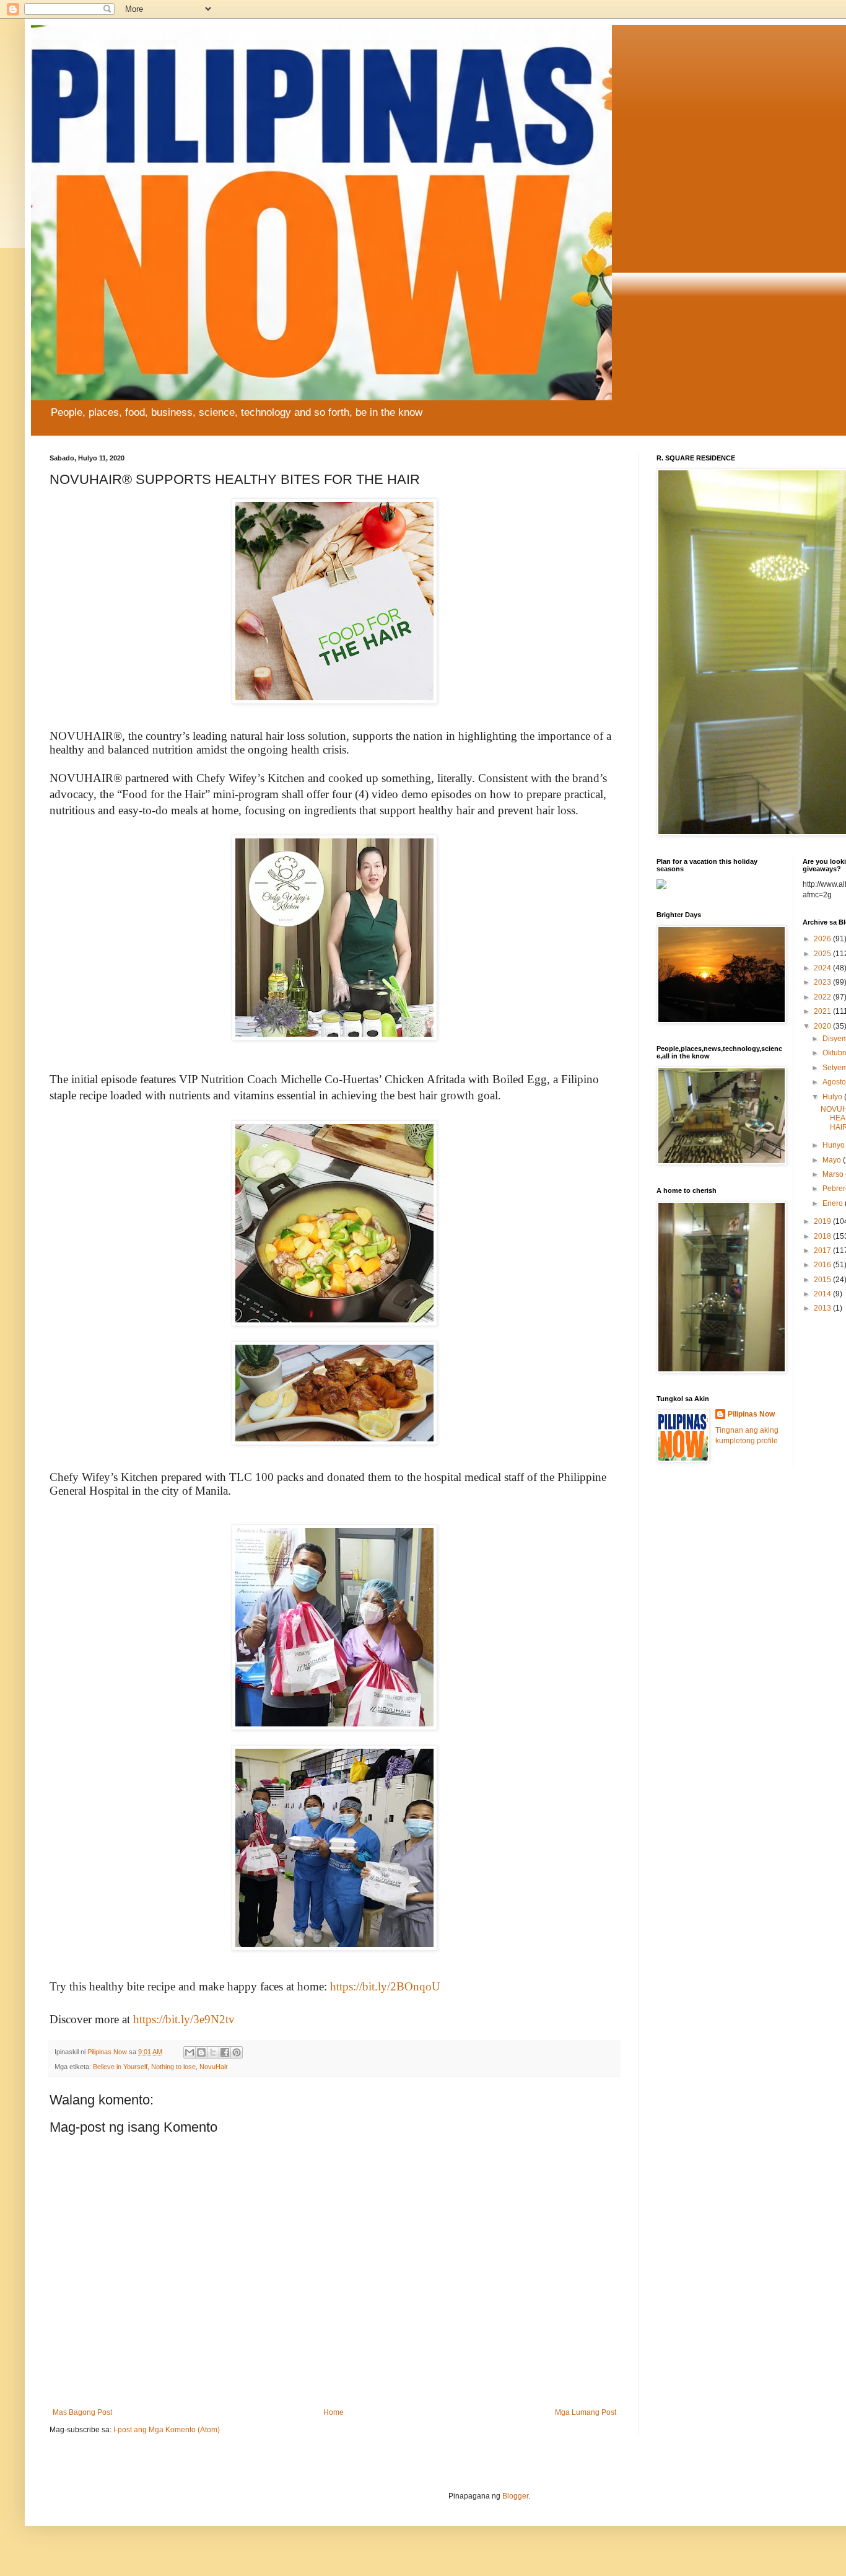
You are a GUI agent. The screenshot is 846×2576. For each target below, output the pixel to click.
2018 (823, 1236)
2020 (823, 1026)
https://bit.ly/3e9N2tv (184, 2019)
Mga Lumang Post (586, 2412)
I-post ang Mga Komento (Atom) (167, 2430)
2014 (823, 1294)
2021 (823, 1011)
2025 (823, 954)
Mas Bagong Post (82, 2412)
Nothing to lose (173, 2067)
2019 (823, 1221)
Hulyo (833, 1097)
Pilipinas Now (751, 1414)
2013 (823, 1308)
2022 (823, 997)
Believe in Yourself (120, 2067)
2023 (823, 982)
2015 (823, 1280)
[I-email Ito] (190, 2052)
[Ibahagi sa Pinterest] (237, 2052)
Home (334, 2412)
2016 (823, 1265)
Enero (834, 1203)
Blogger (515, 2496)
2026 (823, 939)
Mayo (833, 1160)
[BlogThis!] (201, 2052)
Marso (834, 1174)
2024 (823, 968)
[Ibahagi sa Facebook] (225, 2052)
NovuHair (214, 2067)
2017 (823, 1251)
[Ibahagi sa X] (213, 2052)
